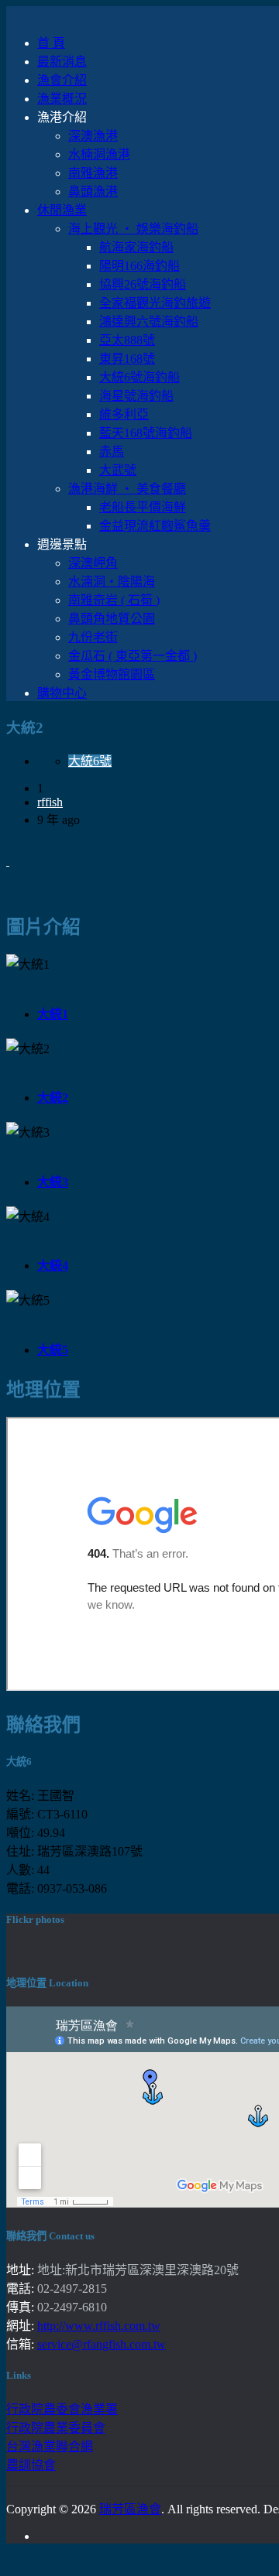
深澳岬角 (93, 563)
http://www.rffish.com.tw (99, 2326)
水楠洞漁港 (99, 154)
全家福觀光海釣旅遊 (155, 303)
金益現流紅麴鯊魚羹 (155, 526)
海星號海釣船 (136, 396)
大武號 (118, 470)
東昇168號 (127, 359)
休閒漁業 (62, 210)
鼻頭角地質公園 (112, 619)
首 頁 (51, 43)
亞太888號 (127, 340)
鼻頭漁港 (93, 192)
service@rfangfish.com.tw (102, 2344)
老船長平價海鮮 (143, 507)
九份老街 (93, 637)
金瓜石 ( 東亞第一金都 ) (133, 656)
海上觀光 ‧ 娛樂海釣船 (133, 229)
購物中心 (62, 693)
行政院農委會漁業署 (62, 2409)
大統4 (53, 1266)
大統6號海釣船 (139, 377)
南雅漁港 (93, 173)
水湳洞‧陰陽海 (112, 582)
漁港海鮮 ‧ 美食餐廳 (127, 489)
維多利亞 (124, 414)
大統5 (53, 1350)
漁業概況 (62, 99)
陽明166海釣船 (139, 266)
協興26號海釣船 (143, 284)
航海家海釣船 (136, 247)
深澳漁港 (93, 136)
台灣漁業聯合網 (50, 2446)
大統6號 (90, 761)
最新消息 (62, 62)
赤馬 (112, 452)
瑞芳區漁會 (130, 2509)
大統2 (53, 1098)
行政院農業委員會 (56, 2428)
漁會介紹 (62, 80)
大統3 (53, 1182)
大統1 (53, 1014)
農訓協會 (31, 2465)
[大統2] (8, 861)
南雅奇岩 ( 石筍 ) (114, 600)
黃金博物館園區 (112, 674)
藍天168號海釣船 (146, 433)
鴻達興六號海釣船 (149, 322)
